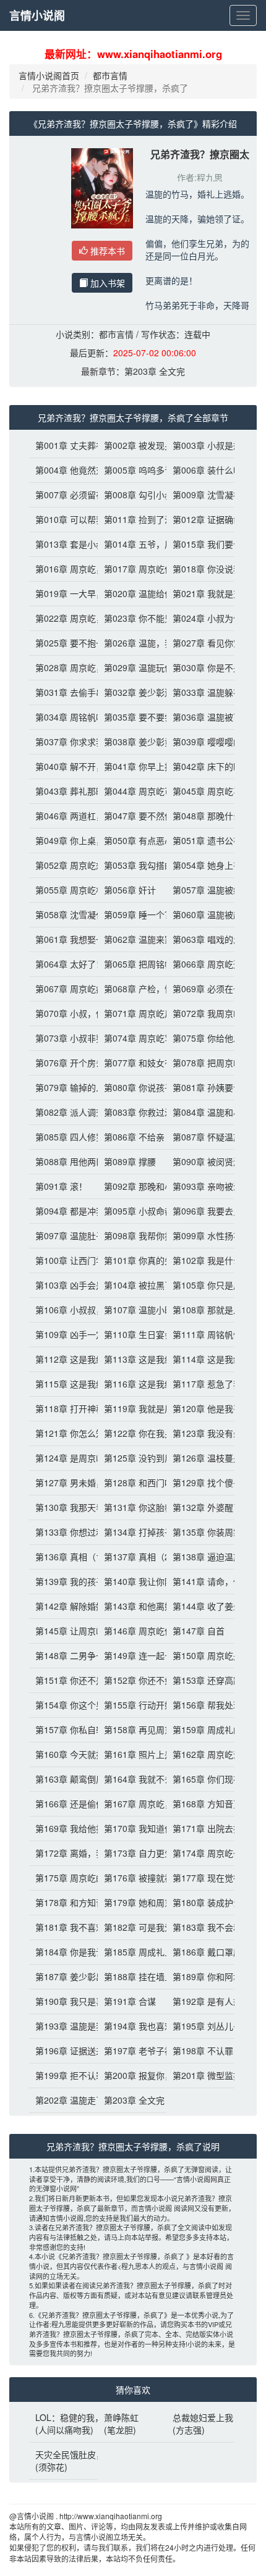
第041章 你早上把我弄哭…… (132, 766)
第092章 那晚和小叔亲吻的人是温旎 (132, 1186)
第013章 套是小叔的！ (63, 544)
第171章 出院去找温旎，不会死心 (201, 1828)
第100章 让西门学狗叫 (63, 1260)
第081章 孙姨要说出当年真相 (201, 1087)
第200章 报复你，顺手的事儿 (132, 2075)
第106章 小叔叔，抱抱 (63, 1310)
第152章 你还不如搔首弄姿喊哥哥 (132, 1680)
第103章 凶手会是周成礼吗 (63, 1285)
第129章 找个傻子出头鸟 (201, 1482)
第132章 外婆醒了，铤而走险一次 (201, 1507)
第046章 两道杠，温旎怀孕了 (63, 816)
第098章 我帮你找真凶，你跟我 (132, 1236)
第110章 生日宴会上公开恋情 (132, 1334)
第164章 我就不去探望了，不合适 (132, 1779)
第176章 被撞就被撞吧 (132, 1878)
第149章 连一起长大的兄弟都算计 (132, 1655)
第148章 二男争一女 (63, 1655)
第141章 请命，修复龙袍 (201, 1581)
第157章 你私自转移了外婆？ (63, 1729)
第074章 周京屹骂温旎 (132, 1038)
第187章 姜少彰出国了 (63, 1976)
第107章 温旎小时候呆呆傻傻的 (132, 1310)
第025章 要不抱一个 (63, 643)
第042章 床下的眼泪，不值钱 (201, 766)
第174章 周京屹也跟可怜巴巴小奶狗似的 (201, 1853)
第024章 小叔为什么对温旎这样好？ (201, 618)
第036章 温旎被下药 (201, 717)
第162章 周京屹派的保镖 (201, 1754)
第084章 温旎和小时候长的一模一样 (201, 1112)
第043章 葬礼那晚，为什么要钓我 (63, 791)
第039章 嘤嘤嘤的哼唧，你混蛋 (201, 742)
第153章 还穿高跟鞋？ (201, 1680)
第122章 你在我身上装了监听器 (132, 1433)
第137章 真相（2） (132, 1557)
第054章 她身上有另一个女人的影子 (201, 865)
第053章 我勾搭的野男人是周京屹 (132, 865)
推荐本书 (106, 251)
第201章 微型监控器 (201, 2075)
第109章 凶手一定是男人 (63, 1334)
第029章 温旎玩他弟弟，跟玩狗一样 (132, 667)
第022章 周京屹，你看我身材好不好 (63, 618)
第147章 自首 (199, 1631)
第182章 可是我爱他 (132, 1927)
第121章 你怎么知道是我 (63, 1433)
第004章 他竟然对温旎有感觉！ (63, 470)
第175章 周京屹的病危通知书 (63, 1878)
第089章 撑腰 (130, 1161)
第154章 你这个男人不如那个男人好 (63, 1705)
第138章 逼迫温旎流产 (201, 1557)
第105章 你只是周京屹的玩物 (201, 1285)
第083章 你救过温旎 (132, 1112)
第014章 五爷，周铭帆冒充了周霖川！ (132, 544)
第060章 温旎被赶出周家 (201, 914)
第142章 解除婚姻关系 (63, 1606)
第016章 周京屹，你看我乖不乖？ (63, 569)
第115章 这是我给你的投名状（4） (63, 1384)
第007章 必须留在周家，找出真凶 (63, 495)
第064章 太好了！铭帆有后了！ (63, 964)
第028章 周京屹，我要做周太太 (63, 667)
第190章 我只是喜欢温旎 (63, 2001)
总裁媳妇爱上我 (201, 2417)
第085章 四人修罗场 (63, 1137)
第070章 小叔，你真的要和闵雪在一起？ (63, 1013)
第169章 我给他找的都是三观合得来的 (63, 1828)
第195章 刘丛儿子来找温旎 (201, 2026)
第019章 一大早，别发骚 (63, 593)
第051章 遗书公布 (201, 840)
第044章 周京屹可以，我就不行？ (132, 791)
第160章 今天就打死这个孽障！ (63, 1754)
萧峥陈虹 (121, 2417)
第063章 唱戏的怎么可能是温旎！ (201, 939)
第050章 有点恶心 (132, 840)
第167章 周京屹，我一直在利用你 (132, 1804)
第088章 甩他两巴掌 (63, 1161)
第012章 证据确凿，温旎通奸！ (201, 519)
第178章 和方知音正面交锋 (63, 1902)
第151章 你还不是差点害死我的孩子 (63, 1680)
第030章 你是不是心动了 (201, 667)
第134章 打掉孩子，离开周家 (132, 1532)
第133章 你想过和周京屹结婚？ (63, 1532)
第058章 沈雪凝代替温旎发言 (63, 914)
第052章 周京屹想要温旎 (63, 865)
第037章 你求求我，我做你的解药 (63, 742)
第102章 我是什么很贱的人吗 (201, 1260)
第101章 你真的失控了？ (132, 1260)
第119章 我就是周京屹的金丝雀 (132, 1408)
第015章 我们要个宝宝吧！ (201, 544)
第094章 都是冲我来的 (63, 1211)
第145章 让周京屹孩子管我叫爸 (63, 1631)
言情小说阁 (37, 15)
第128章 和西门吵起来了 (132, 1482)
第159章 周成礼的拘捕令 (201, 1729)
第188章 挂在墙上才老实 (132, 1976)
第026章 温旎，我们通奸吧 (132, 643)
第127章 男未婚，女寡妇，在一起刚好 (63, 1482)
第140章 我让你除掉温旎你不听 (132, 1581)
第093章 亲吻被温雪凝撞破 (201, 1186)
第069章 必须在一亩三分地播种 (201, 989)
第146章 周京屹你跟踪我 (132, 1631)
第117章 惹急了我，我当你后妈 (201, 1384)
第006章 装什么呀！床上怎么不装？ (201, 470)
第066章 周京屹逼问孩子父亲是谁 (201, 964)
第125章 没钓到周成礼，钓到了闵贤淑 (132, 1458)
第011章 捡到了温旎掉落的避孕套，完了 (132, 519)
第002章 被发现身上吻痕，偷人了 (132, 445)
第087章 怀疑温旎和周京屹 (201, 1137)
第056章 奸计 (130, 890)
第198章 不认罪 (201, 2051)
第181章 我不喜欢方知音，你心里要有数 (63, 1927)
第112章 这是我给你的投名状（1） (63, 1359)
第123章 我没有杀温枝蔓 (201, 1433)
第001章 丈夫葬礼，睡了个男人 (63, 445)
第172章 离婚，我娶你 (63, 1853)
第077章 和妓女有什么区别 (132, 1063)
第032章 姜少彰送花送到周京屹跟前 (132, 692)
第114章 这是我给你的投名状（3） (201, 1359)
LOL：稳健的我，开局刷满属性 (63, 2417)
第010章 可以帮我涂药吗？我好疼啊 (63, 519)
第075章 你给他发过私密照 (201, 1038)
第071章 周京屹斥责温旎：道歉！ (132, 1013)
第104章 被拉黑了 (132, 1285)
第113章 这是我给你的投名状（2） (132, 1359)
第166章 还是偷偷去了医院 (63, 1804)
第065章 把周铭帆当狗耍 (132, 964)
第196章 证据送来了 (63, 2051)
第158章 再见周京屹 (132, 1729)
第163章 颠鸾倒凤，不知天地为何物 (63, 1779)
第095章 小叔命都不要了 (132, 1211)
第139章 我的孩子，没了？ (63, 1581)
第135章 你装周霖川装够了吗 (201, 1532)
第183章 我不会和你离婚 (201, 1927)
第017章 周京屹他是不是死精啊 (132, 569)
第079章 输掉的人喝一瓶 (63, 1087)
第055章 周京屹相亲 (63, 890)
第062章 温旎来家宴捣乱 (132, 939)
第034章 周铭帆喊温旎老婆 (63, 717)
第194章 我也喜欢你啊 (132, 2026)
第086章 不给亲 (132, 1137)
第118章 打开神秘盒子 (63, 1408)
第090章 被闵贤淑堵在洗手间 (201, 1161)
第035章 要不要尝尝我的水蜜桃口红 (132, 717)
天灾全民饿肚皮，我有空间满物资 (63, 2454)
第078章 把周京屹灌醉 (201, 1063)
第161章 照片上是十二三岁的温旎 (132, 1754)
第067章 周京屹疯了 (63, 989)
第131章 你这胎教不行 (132, 1507)
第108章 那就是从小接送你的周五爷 (201, 1310)
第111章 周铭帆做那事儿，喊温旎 (201, 1334)
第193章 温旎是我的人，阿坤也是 (63, 2026)
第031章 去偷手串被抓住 (63, 692)
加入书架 (106, 283)
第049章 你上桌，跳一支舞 (63, 840)
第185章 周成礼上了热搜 (132, 1952)
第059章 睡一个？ (132, 914)
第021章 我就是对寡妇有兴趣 (201, 593)
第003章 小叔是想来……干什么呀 (201, 445)
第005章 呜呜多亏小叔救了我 (132, 470)
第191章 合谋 (130, 2001)
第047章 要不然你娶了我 (132, 816)
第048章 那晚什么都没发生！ (201, 816)
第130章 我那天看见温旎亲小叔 (63, 1507)
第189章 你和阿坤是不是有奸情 (201, 1976)
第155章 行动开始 (132, 1705)
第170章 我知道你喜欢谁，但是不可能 (132, 1828)
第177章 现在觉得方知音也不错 (201, 1878)
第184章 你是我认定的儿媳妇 (63, 1952)
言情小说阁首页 (49, 75)
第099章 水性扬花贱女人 (201, 1236)
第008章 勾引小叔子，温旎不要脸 (132, 495)
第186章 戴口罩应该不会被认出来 (201, 1952)
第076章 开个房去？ (63, 1063)
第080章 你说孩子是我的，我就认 (132, 1087)
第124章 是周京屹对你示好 (63, 1458)
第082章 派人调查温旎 (63, 1112)
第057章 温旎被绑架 (201, 890)
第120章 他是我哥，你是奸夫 (201, 1408)
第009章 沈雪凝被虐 (201, 495)
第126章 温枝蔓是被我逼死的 (201, 1458)
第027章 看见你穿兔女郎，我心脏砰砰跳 (201, 643)
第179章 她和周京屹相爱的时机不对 (132, 1902)
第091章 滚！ (61, 1186)
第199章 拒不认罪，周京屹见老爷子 (63, 2075)
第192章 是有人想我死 (201, 2001)
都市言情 (110, 75)
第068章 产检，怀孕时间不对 (132, 989)
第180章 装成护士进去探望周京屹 (201, 1902)
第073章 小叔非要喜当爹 (63, 1038)
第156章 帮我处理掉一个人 (201, 1705)
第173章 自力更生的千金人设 (132, 1853)
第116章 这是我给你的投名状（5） (132, 1384)
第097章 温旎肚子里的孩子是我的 (63, 1236)
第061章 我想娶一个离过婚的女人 (63, 939)
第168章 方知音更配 (201, 1804)
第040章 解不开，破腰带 (63, 766)
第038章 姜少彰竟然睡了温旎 (132, 742)
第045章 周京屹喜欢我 (201, 791)
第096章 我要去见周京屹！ (201, 1211)
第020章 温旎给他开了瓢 (132, 593)
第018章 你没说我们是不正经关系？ (201, 569)
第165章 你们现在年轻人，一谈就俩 (201, 1779)
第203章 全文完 (155, 371)
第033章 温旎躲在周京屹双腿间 (201, 692)
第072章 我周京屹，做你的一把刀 (201, 1013)
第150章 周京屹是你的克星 (201, 1655)
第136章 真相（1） (63, 1557)
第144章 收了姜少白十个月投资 (201, 1606)
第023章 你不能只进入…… (132, 618)
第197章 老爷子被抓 (132, 2051)
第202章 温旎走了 (63, 2100)
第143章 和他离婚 (132, 1606)
